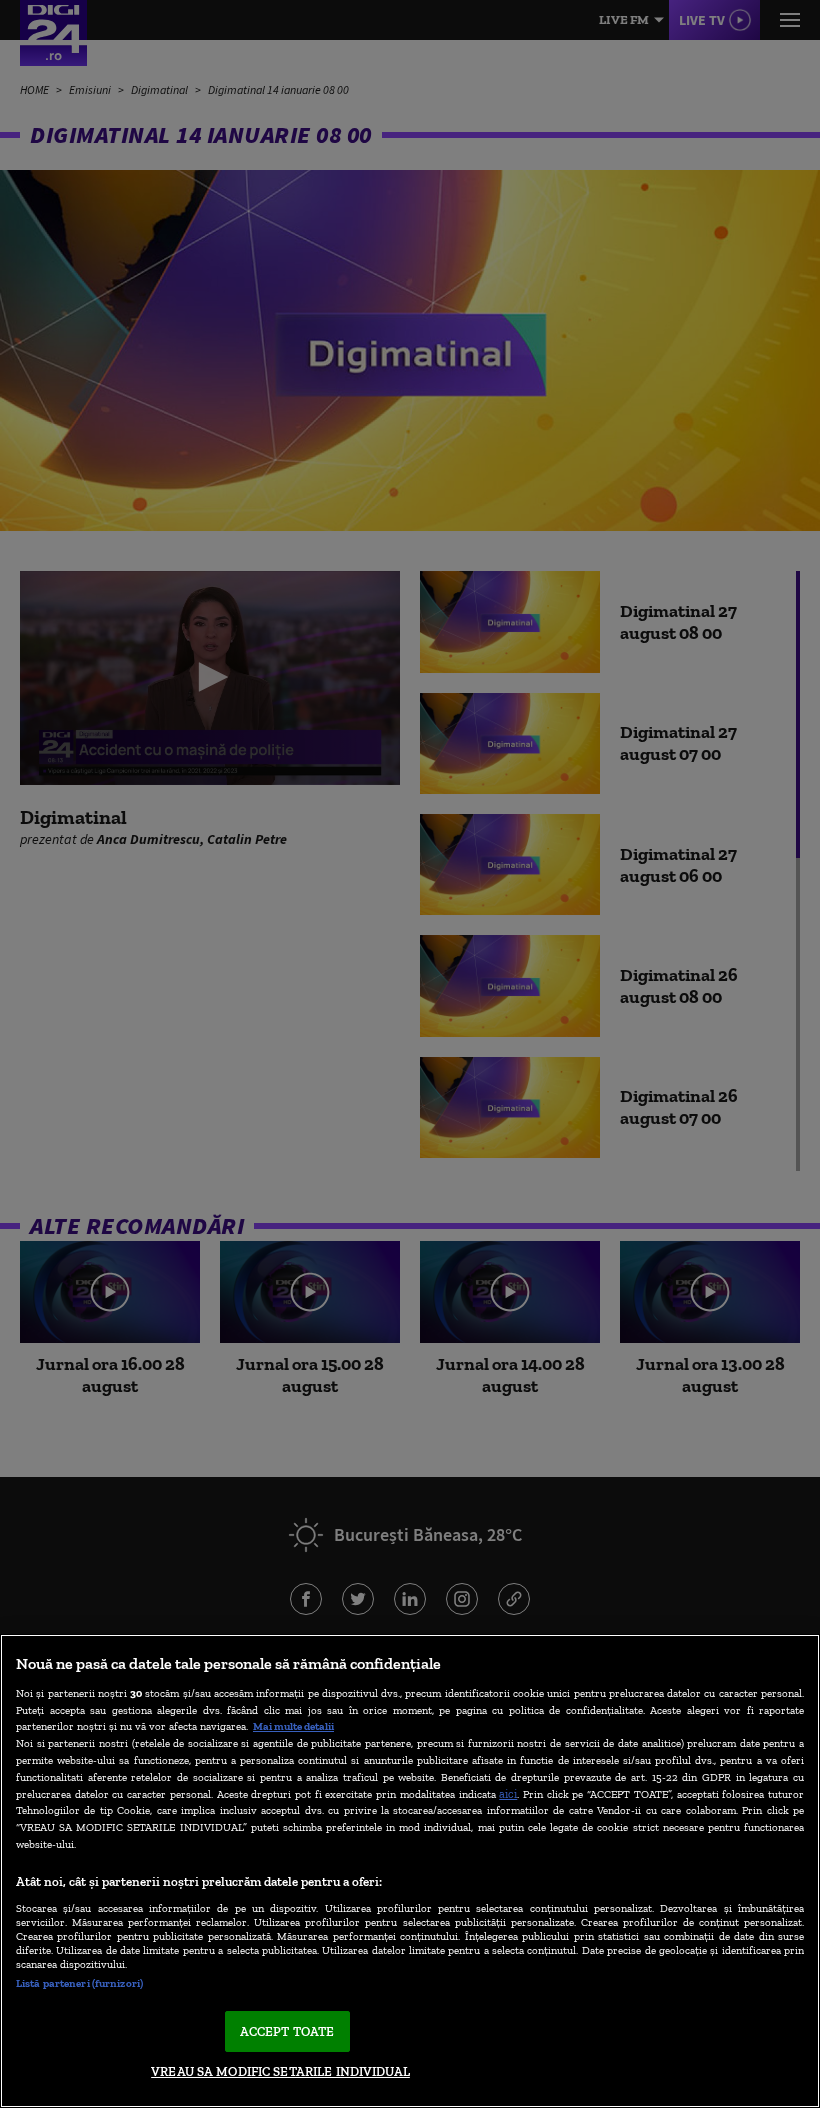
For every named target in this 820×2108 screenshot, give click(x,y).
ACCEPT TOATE (287, 2031)
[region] (410, 1871)
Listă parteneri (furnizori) (79, 1983)
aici (508, 1793)
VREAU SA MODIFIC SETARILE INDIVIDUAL (280, 2071)
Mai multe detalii (293, 1726)
